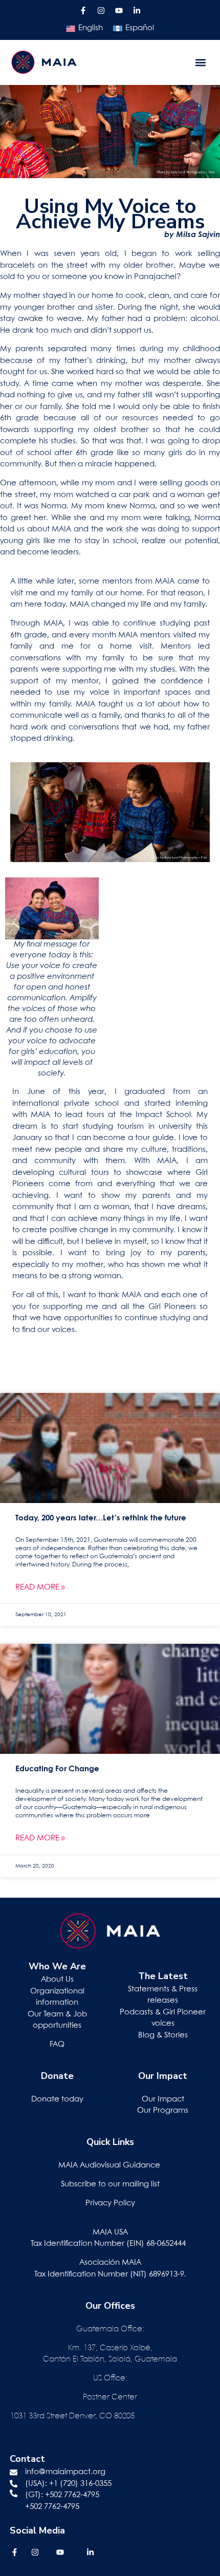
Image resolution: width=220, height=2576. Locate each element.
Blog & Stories (163, 2035)
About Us (57, 1980)
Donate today (57, 2099)
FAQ (57, 2045)
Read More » (40, 1587)
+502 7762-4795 (72, 2495)
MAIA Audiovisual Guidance (110, 2165)
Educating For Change (57, 1769)
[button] (201, 62)
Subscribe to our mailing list (110, 2184)
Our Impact (163, 2099)
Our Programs (163, 2111)
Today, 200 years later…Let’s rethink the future (101, 1518)
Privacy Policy (110, 2203)
